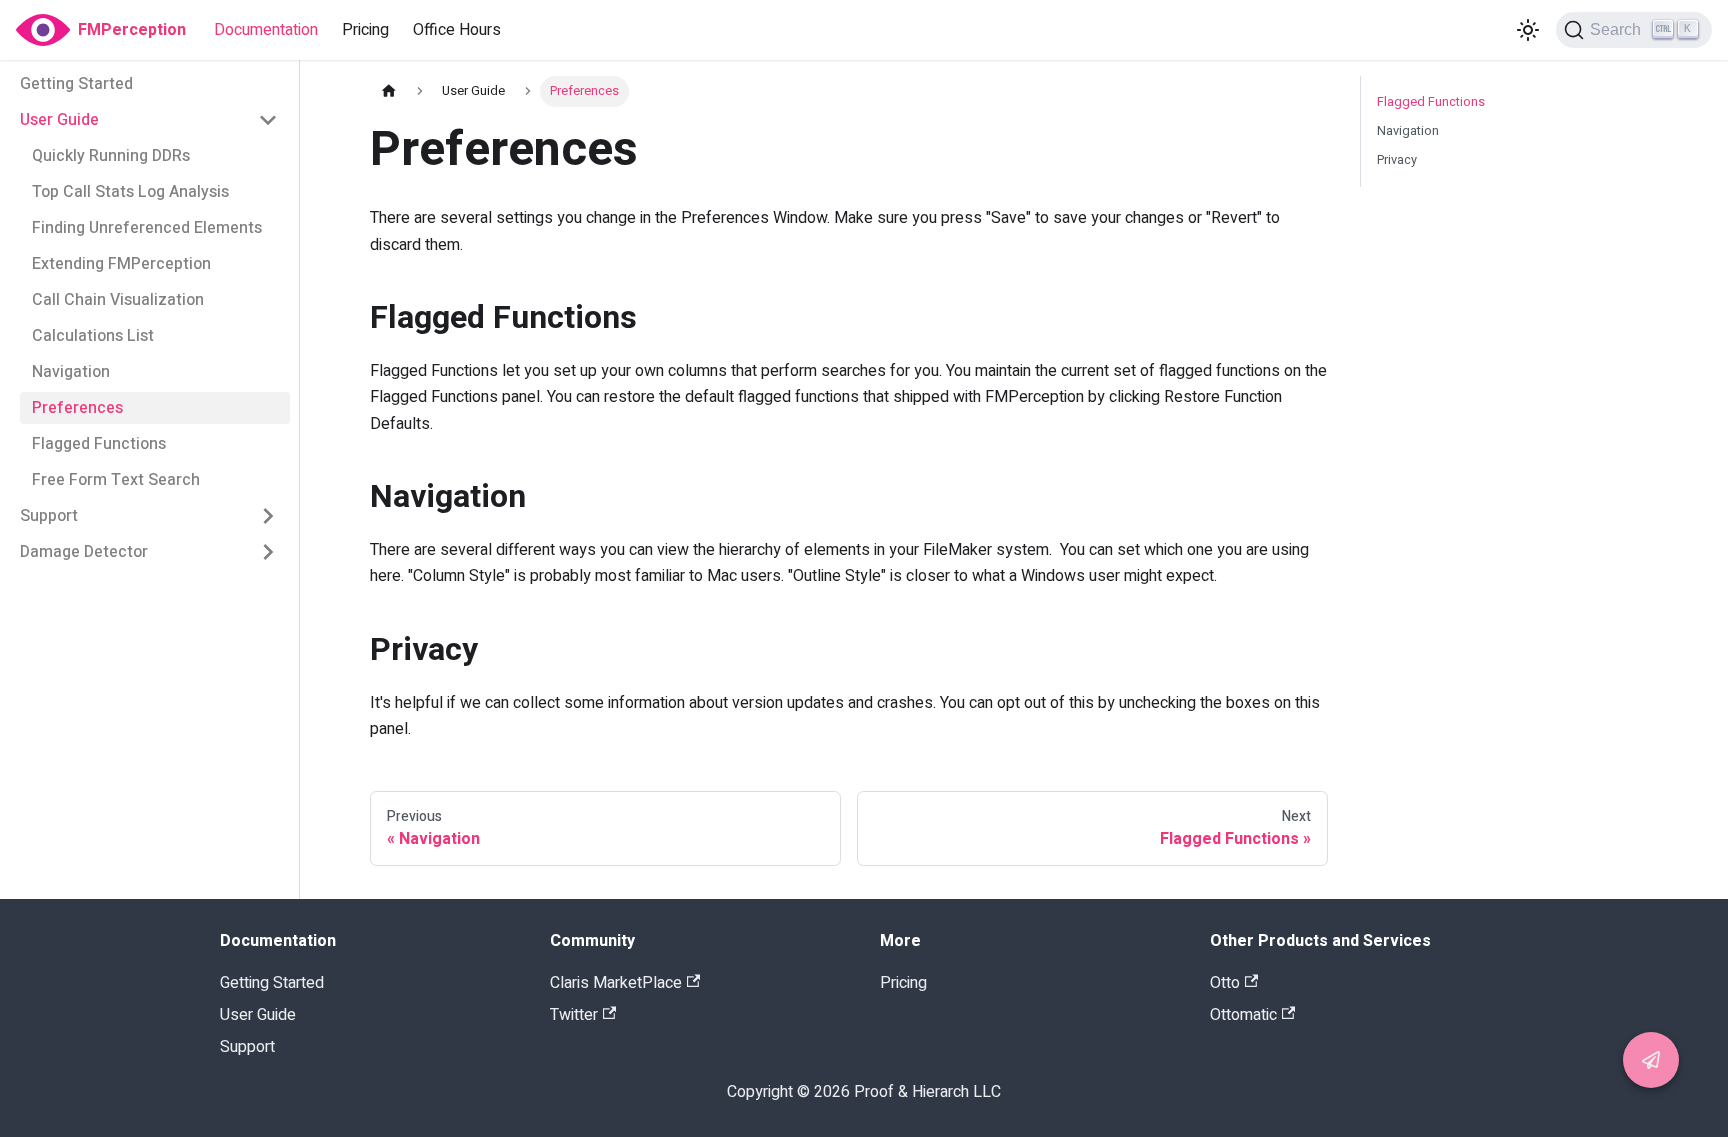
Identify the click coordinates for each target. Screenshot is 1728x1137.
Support (49, 516)
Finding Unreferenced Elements (147, 228)
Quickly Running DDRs (111, 156)
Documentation (266, 30)
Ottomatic (1243, 1015)
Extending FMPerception (121, 264)
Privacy (1397, 160)
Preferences (77, 408)
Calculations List (93, 336)
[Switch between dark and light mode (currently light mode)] (1528, 30)
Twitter (574, 1015)
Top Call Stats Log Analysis (130, 192)
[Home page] (389, 91)
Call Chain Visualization (118, 300)
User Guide (59, 120)
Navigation (71, 372)
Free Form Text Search (116, 480)
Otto (1225, 983)
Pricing (365, 30)
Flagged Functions (99, 444)
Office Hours (457, 30)
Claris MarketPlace (616, 983)
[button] (1651, 1060)
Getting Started (76, 84)
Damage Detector (84, 552)
